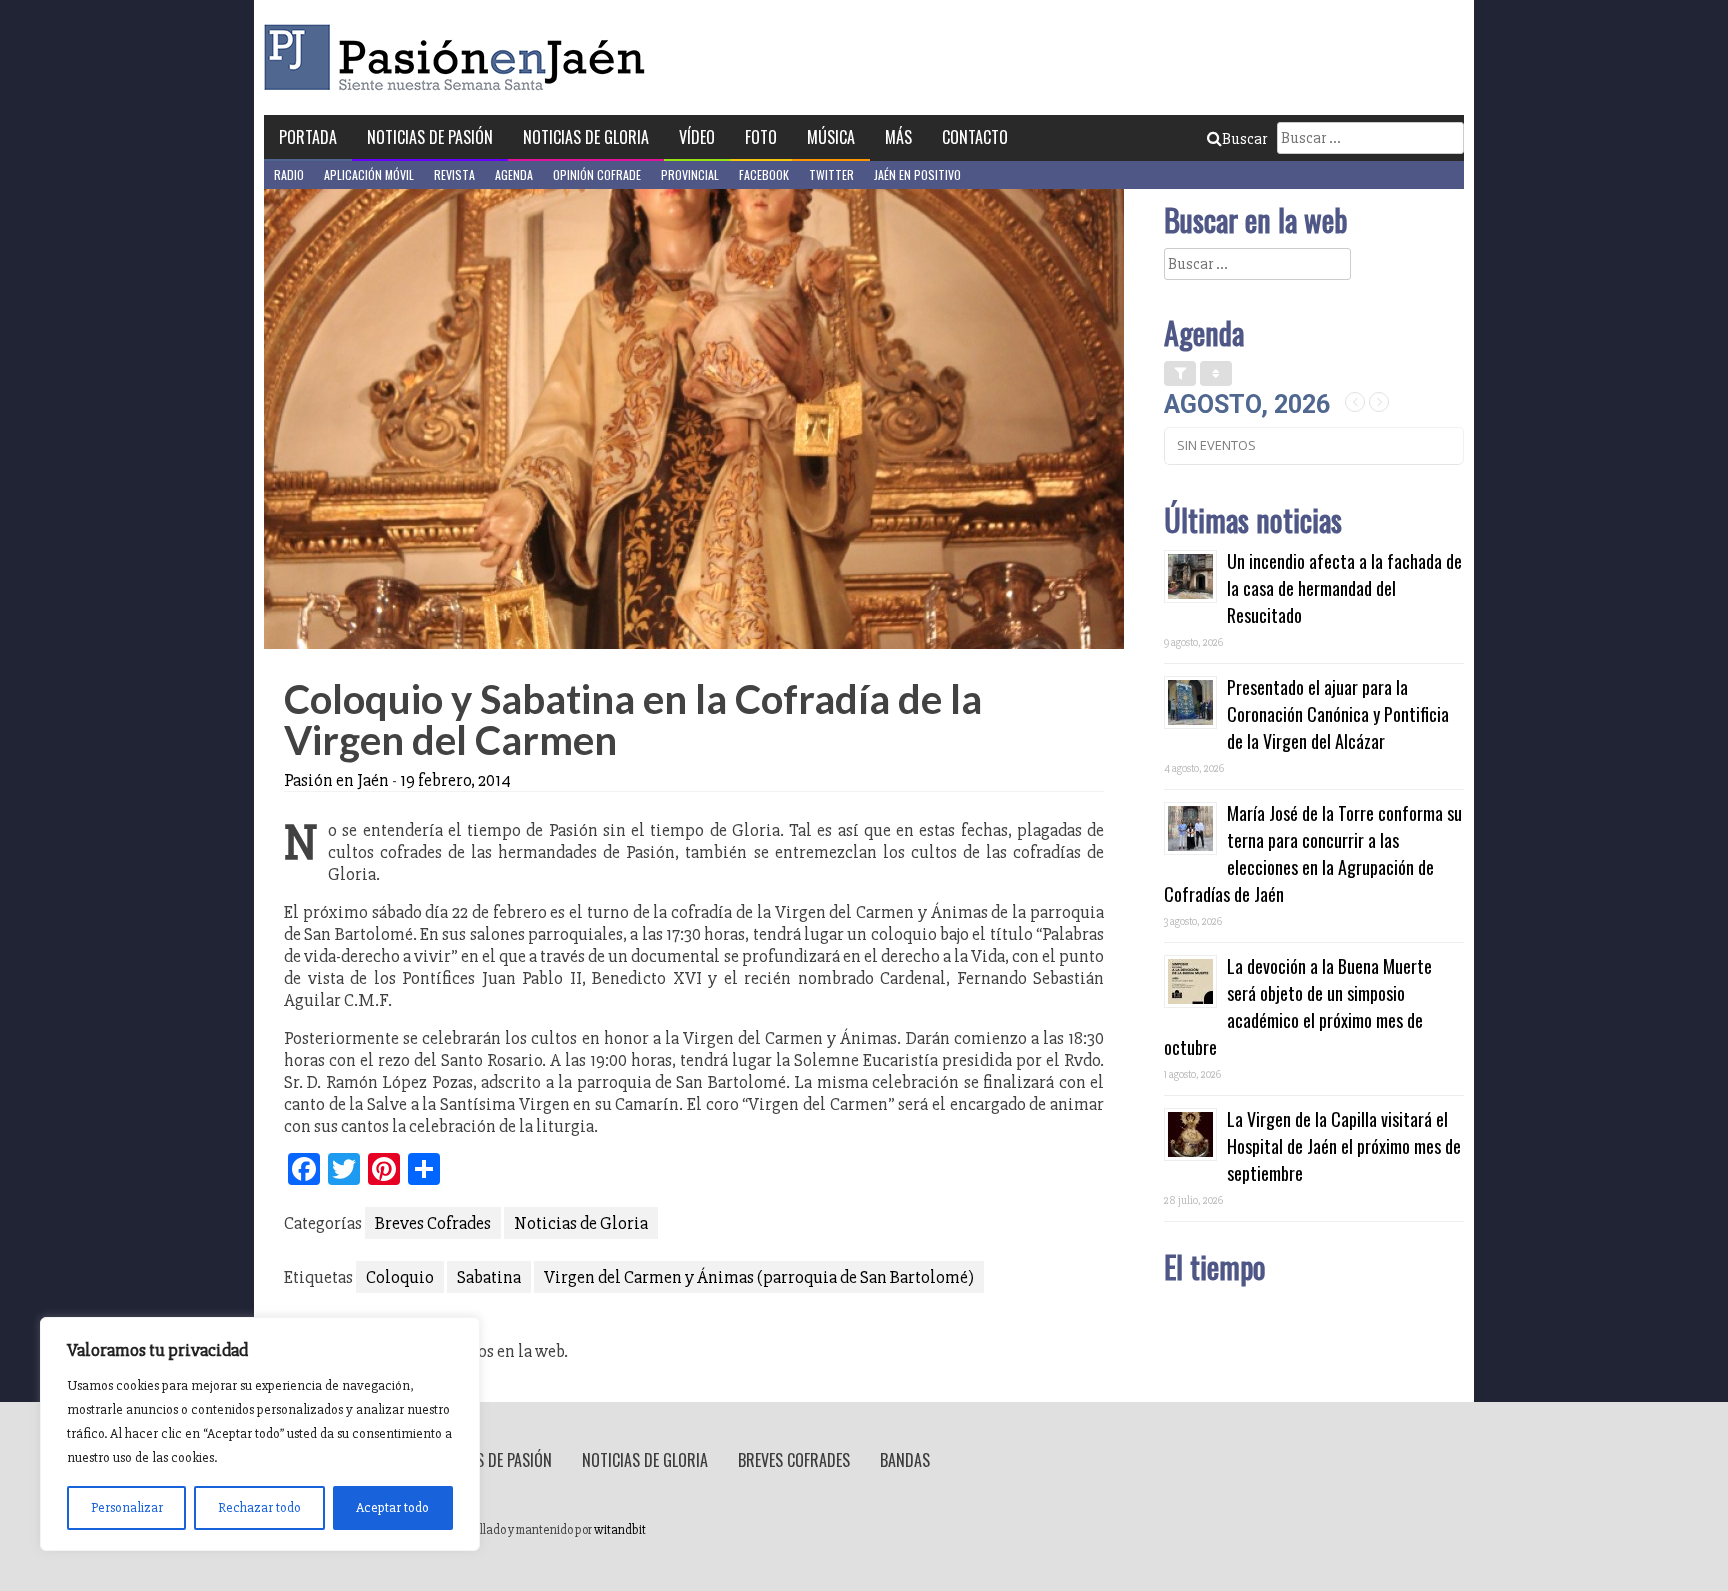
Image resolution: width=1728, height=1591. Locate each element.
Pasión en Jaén (460, 57)
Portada (308, 137)
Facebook (764, 174)
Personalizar (127, 1507)
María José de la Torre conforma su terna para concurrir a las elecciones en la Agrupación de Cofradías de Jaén (1313, 853)
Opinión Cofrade (597, 174)
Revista (454, 174)
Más (898, 137)
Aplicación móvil (369, 174)
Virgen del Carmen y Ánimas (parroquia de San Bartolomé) (759, 1277)
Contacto (975, 137)
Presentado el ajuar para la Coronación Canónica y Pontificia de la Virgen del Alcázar (1338, 714)
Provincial (690, 174)
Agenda (514, 174)
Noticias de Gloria (586, 137)
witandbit (620, 1530)
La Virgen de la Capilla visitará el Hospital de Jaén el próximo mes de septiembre (1344, 1146)
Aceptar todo (392, 1507)
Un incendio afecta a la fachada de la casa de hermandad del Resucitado (1344, 588)
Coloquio (400, 1277)
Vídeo (697, 137)
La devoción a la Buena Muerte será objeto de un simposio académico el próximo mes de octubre (1298, 1006)
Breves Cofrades (433, 1223)
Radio (289, 174)
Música (831, 137)
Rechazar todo (259, 1507)
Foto (761, 137)
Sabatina (489, 1277)
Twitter (831, 174)
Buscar (1244, 139)
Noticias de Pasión (430, 137)
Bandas (905, 1460)
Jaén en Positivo (917, 174)
